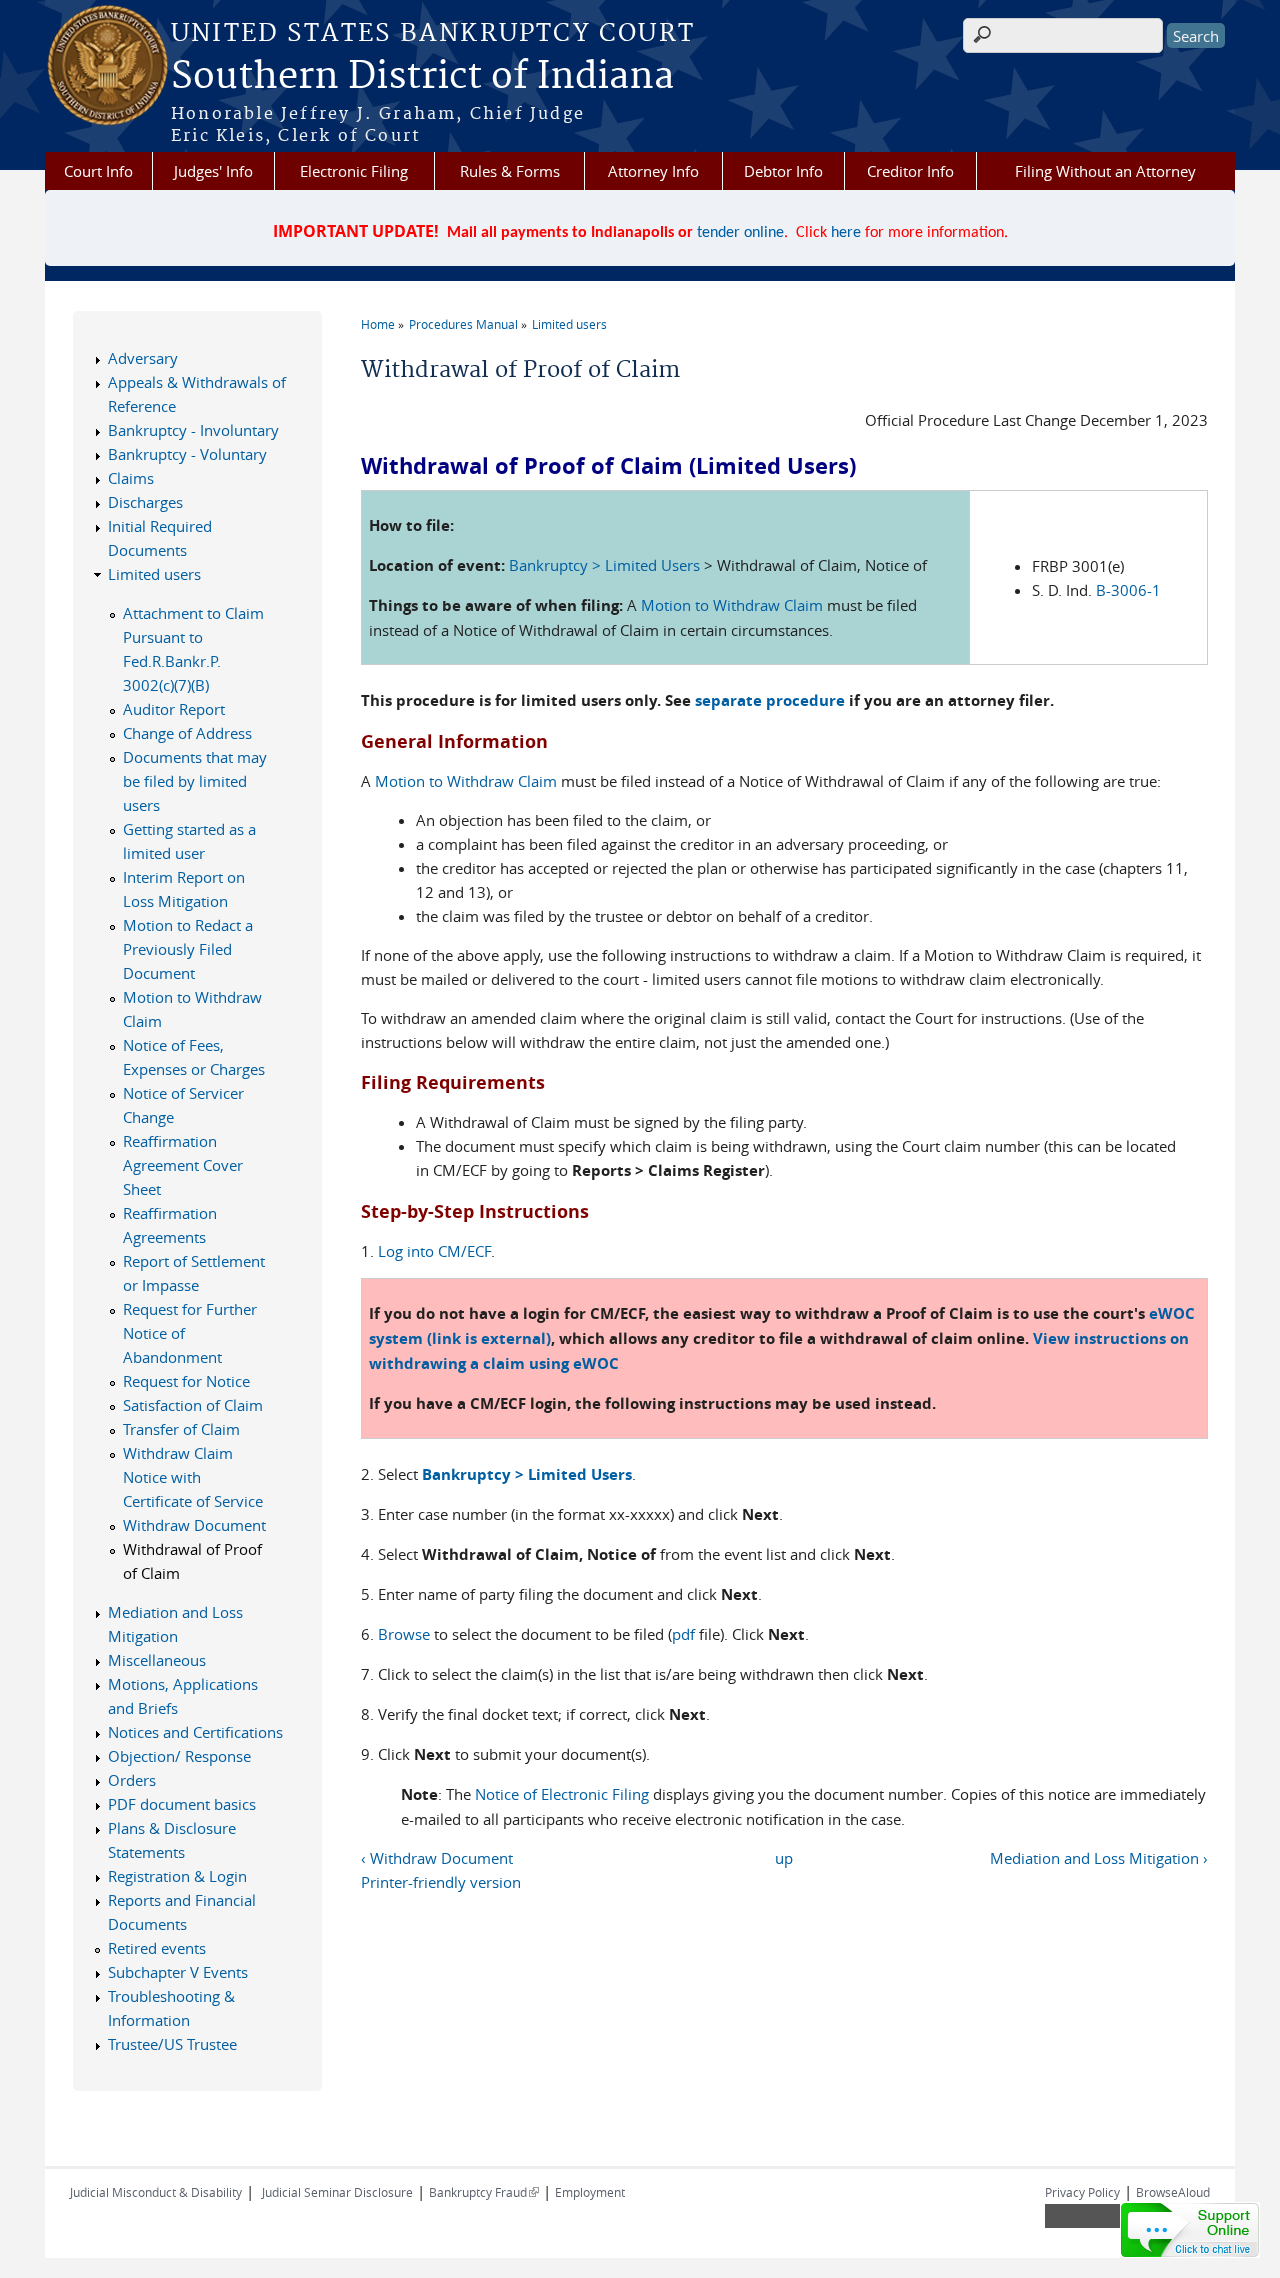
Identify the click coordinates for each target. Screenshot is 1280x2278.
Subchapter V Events (178, 1972)
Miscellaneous (157, 1660)
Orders (132, 1780)
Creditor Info (910, 171)
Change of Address (187, 733)
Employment (590, 2192)
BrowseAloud (1173, 2192)
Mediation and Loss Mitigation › (1099, 1858)
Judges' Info (213, 171)
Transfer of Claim (181, 1429)
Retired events (157, 1948)
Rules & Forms (510, 171)
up (784, 1858)
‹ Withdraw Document (437, 1858)
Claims (131, 478)
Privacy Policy (1082, 2192)
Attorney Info (653, 171)
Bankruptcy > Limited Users (604, 565)
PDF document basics (182, 1804)
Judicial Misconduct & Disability (156, 2192)
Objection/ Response (179, 1756)
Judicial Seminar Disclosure (337, 2192)
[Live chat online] (1190, 2230)
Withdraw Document (194, 1525)
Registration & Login (177, 1876)
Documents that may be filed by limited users (195, 781)
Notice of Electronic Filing (562, 1794)
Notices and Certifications (195, 1732)
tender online (740, 233)
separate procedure (770, 700)
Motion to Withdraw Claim (732, 605)
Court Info (98, 171)
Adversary (143, 358)
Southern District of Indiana (422, 77)
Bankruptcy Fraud (484, 2192)
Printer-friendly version (441, 1882)
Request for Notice (186, 1381)
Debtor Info (783, 171)
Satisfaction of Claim (193, 1405)
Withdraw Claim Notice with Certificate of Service (193, 1477)
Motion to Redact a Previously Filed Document (188, 949)
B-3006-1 (1128, 590)
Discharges (145, 502)
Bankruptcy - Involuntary (193, 430)
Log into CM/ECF (434, 1251)
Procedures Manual (463, 324)
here (846, 233)
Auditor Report (174, 709)
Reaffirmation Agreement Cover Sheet (183, 1165)
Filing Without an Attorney (1105, 171)
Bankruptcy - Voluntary (187, 454)
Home (378, 324)
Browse (404, 1634)
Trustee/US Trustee (172, 2044)
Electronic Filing (354, 171)
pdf (683, 1634)
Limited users (569, 324)
